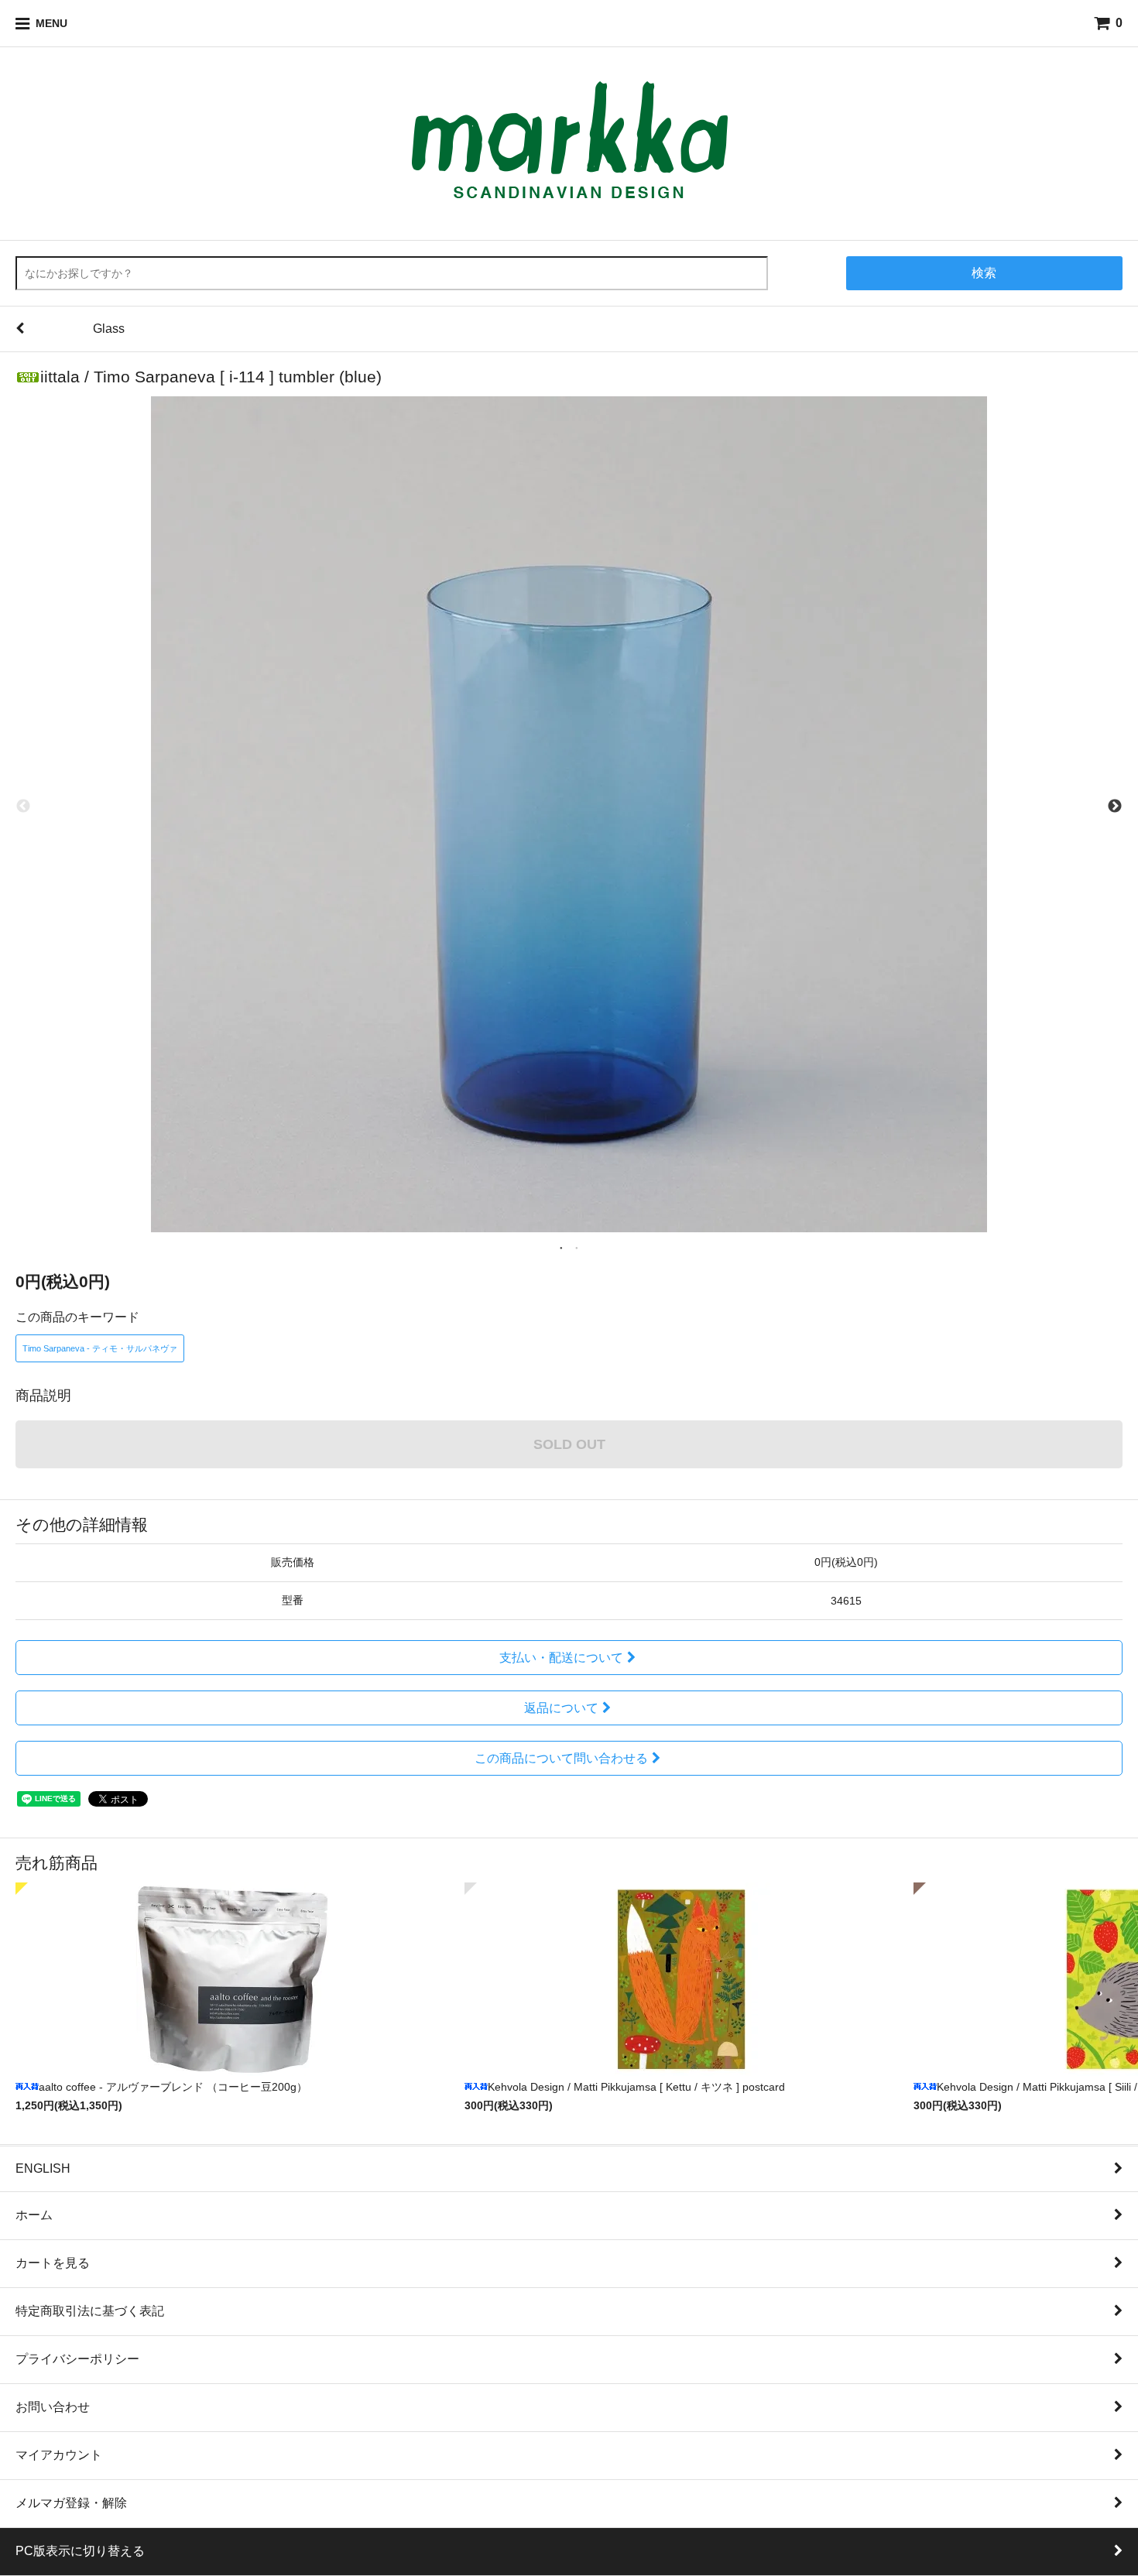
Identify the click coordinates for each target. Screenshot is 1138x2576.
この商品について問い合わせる (561, 1758)
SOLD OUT (569, 1444)
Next (1115, 807)
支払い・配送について (561, 1658)
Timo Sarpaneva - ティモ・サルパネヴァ (100, 1348)
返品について (561, 1708)
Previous (23, 807)
